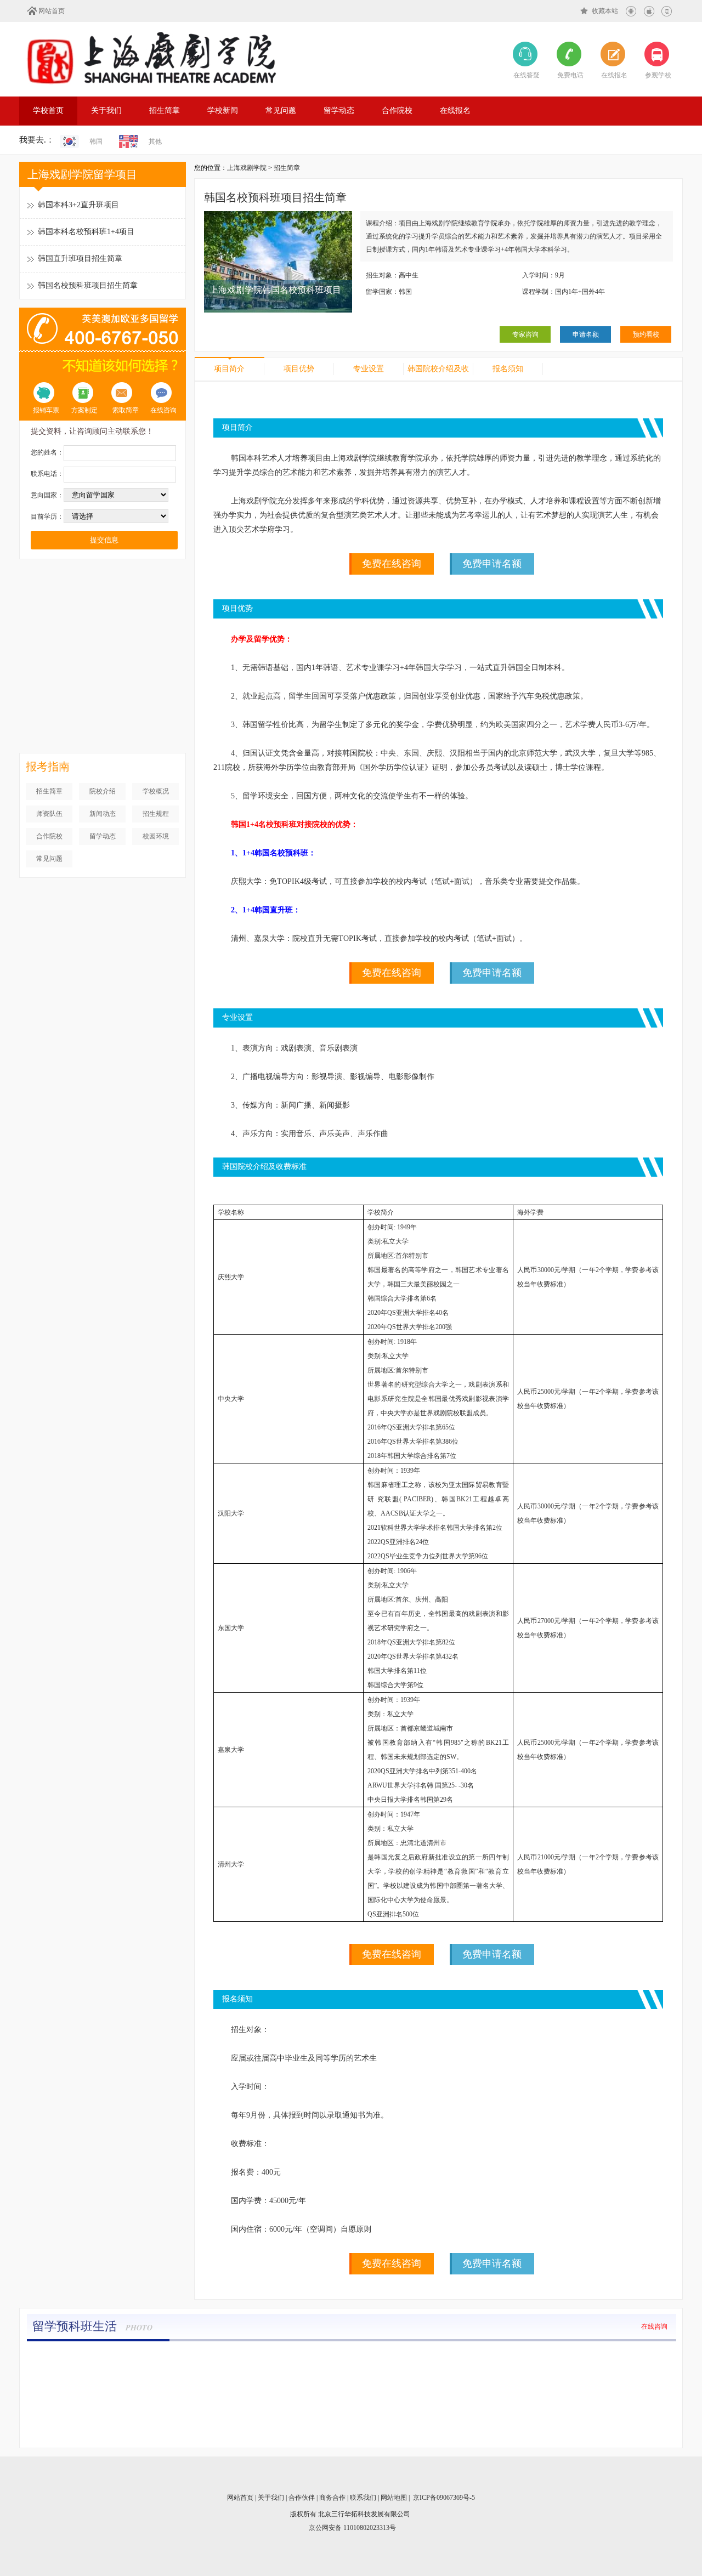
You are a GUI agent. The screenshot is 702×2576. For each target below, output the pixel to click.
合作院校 (397, 110)
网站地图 (394, 2498)
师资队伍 (49, 814)
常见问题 (281, 110)
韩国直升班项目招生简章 (80, 259)
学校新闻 (223, 110)
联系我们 (363, 2498)
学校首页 (48, 110)
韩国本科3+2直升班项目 (78, 205)
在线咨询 (654, 2327)
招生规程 (156, 814)
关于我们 (106, 110)
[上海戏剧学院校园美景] (624, 2358)
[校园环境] (405, 2358)
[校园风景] (78, 2358)
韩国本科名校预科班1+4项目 (86, 232)
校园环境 (156, 836)
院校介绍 (103, 791)
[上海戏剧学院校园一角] (187, 2358)
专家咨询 (525, 334)
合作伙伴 (302, 2498)
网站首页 (52, 11)
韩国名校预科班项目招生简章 (88, 285)
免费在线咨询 (392, 564)
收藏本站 (605, 11)
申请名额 (586, 334)
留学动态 (339, 110)
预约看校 (646, 334)
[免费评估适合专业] (103, 667)
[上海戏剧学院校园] (514, 2358)
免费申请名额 (492, 564)
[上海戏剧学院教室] (296, 2358)
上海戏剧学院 (247, 168)
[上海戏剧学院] (151, 58)
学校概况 (156, 791)
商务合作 (332, 2498)
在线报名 (455, 110)
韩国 (96, 141)
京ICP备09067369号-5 (444, 2498)
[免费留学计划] (103, 574)
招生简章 (165, 110)
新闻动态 (103, 814)
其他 (155, 141)
